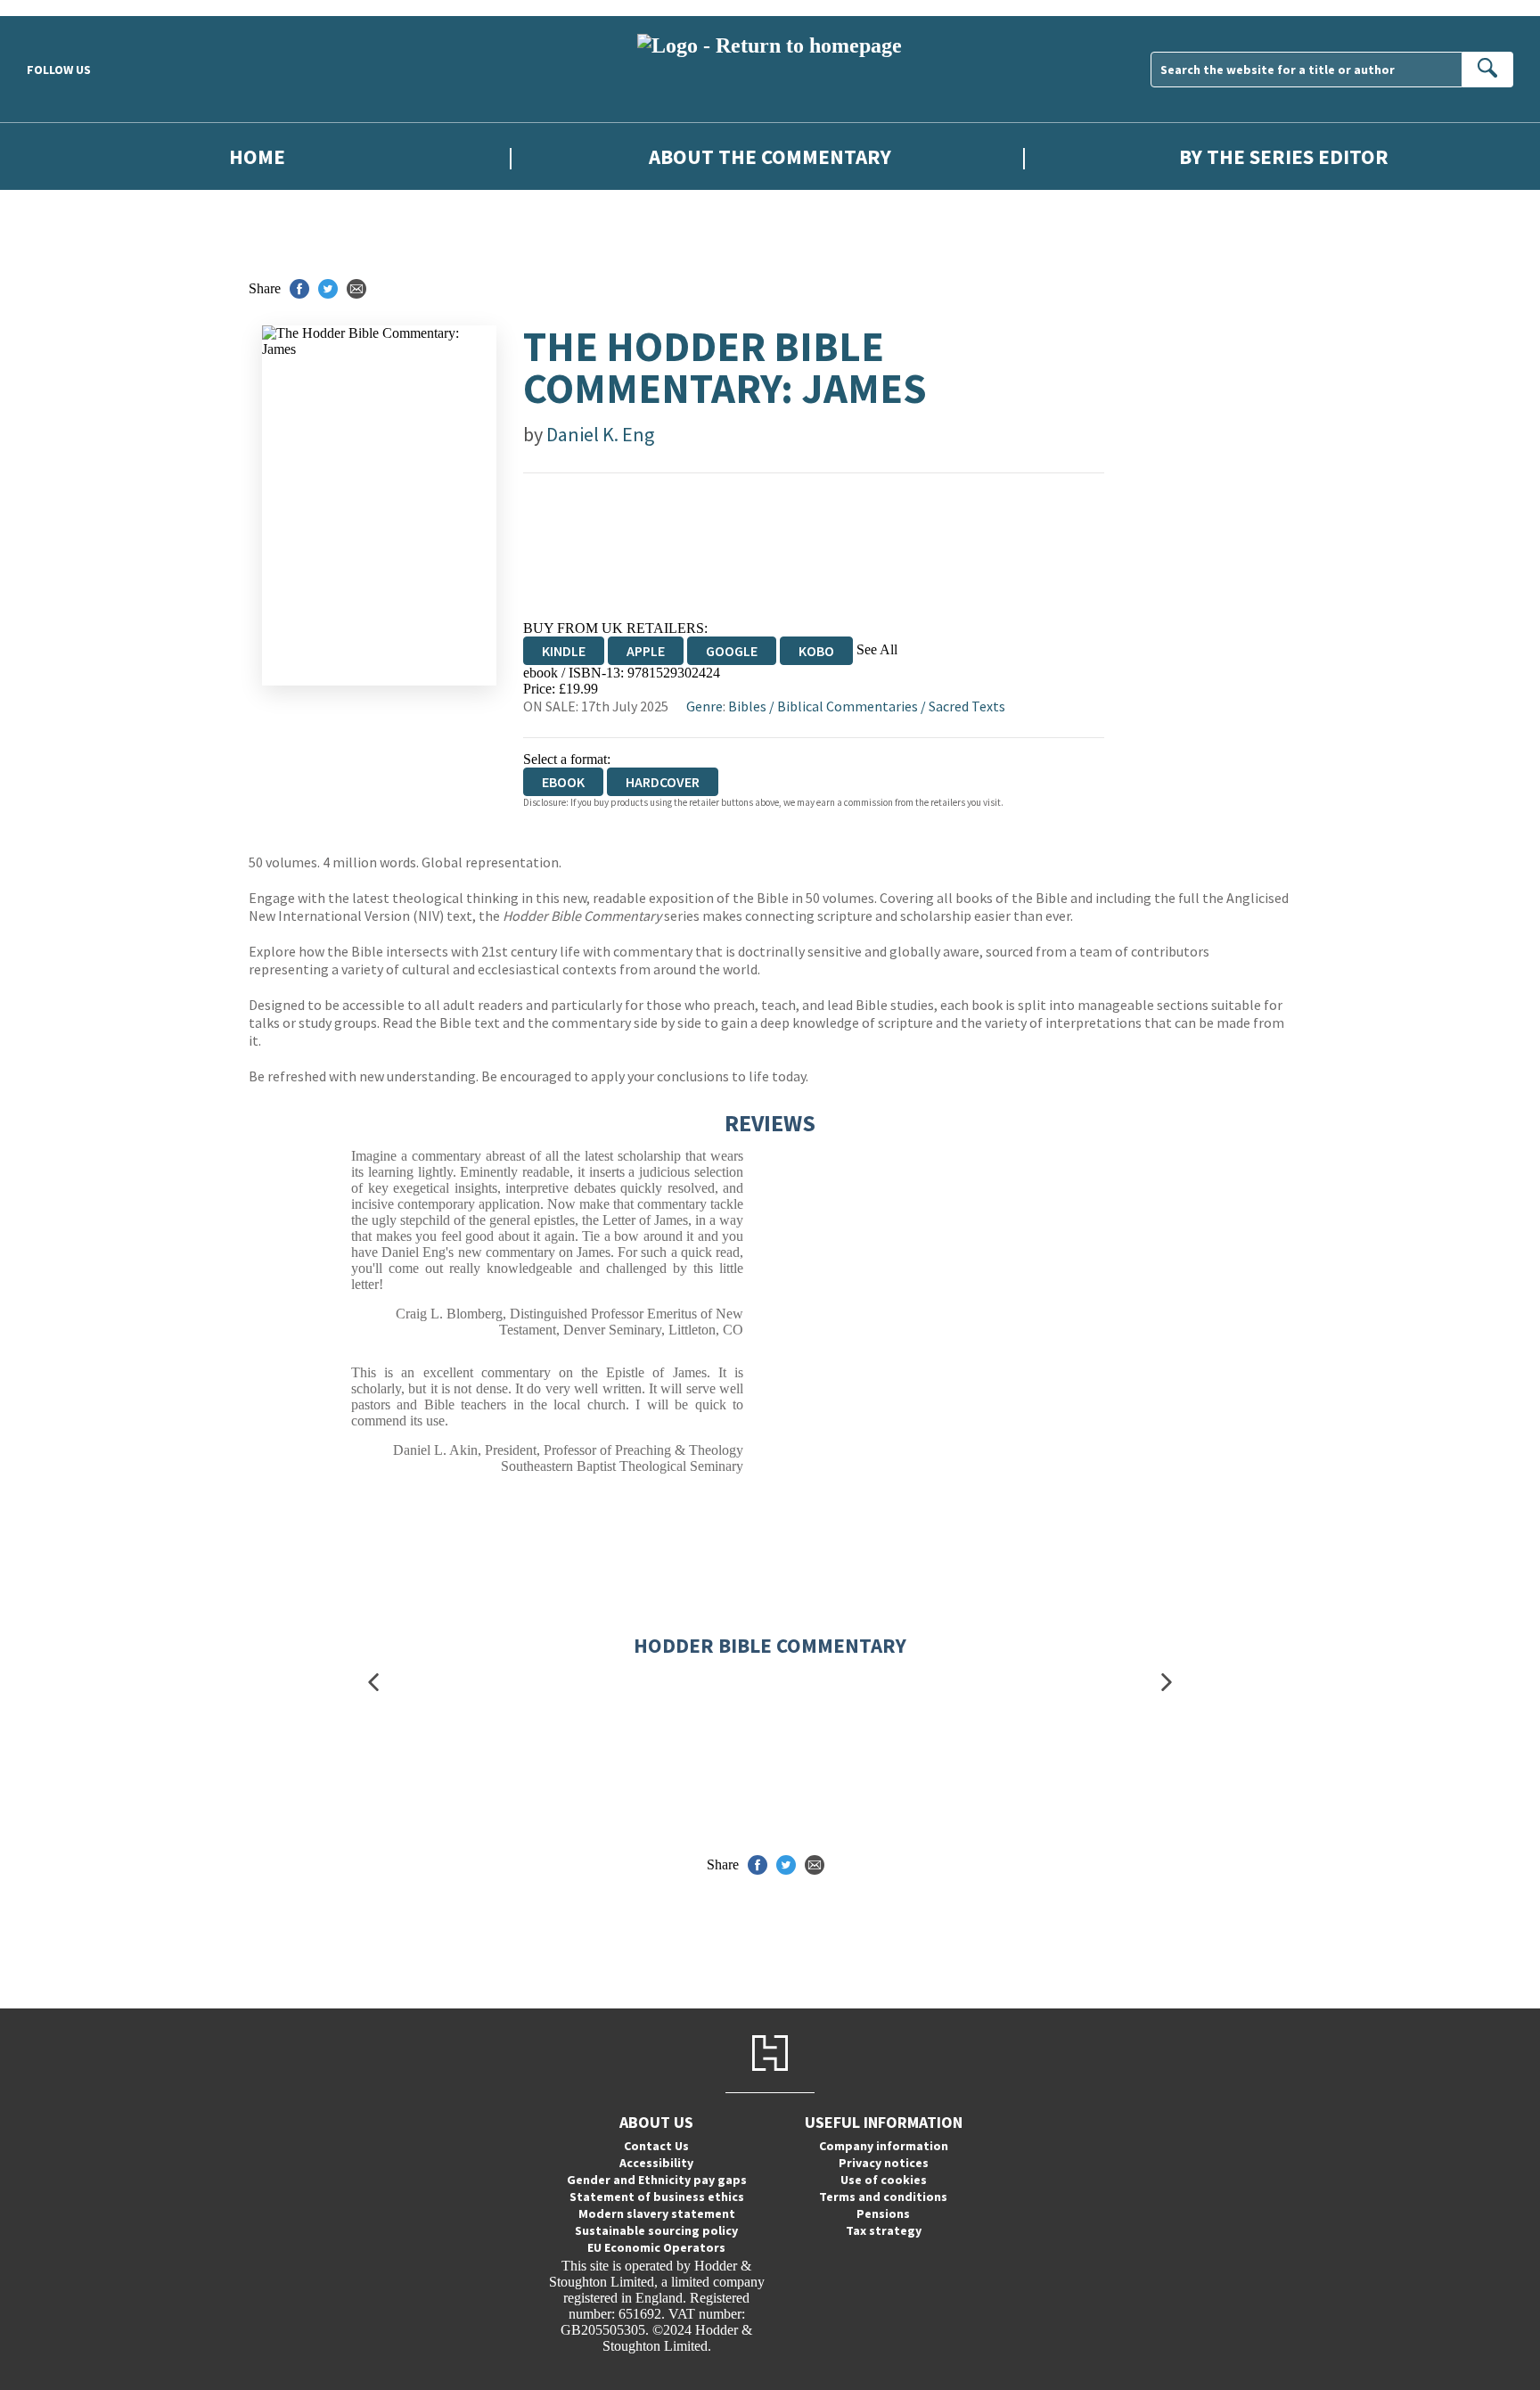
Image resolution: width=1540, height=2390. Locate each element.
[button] (373, 1683)
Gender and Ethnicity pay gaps (657, 2180)
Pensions (883, 2213)
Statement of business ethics (657, 2197)
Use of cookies (884, 2180)
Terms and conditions (883, 2197)
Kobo (816, 651)
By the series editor (1284, 156)
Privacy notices (884, 2163)
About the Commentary (770, 156)
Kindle (564, 651)
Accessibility (656, 2163)
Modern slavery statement (657, 2213)
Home (257, 156)
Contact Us (656, 2146)
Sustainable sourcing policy (656, 2230)
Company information (884, 2146)
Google (732, 651)
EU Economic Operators (656, 2247)
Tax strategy (884, 2230)
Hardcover (663, 782)
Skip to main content (58, 8)
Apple (646, 651)
